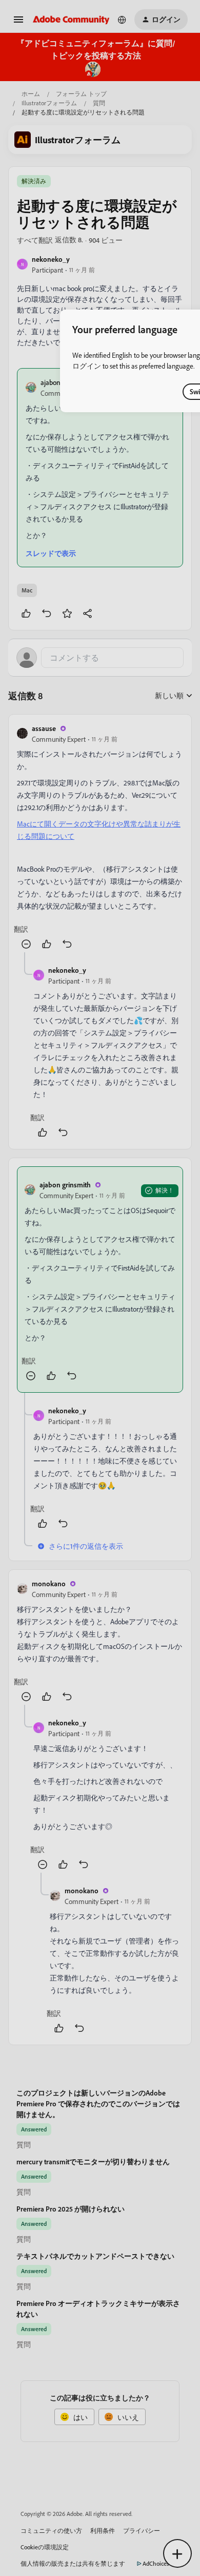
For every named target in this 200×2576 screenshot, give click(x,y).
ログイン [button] (87, 366)
